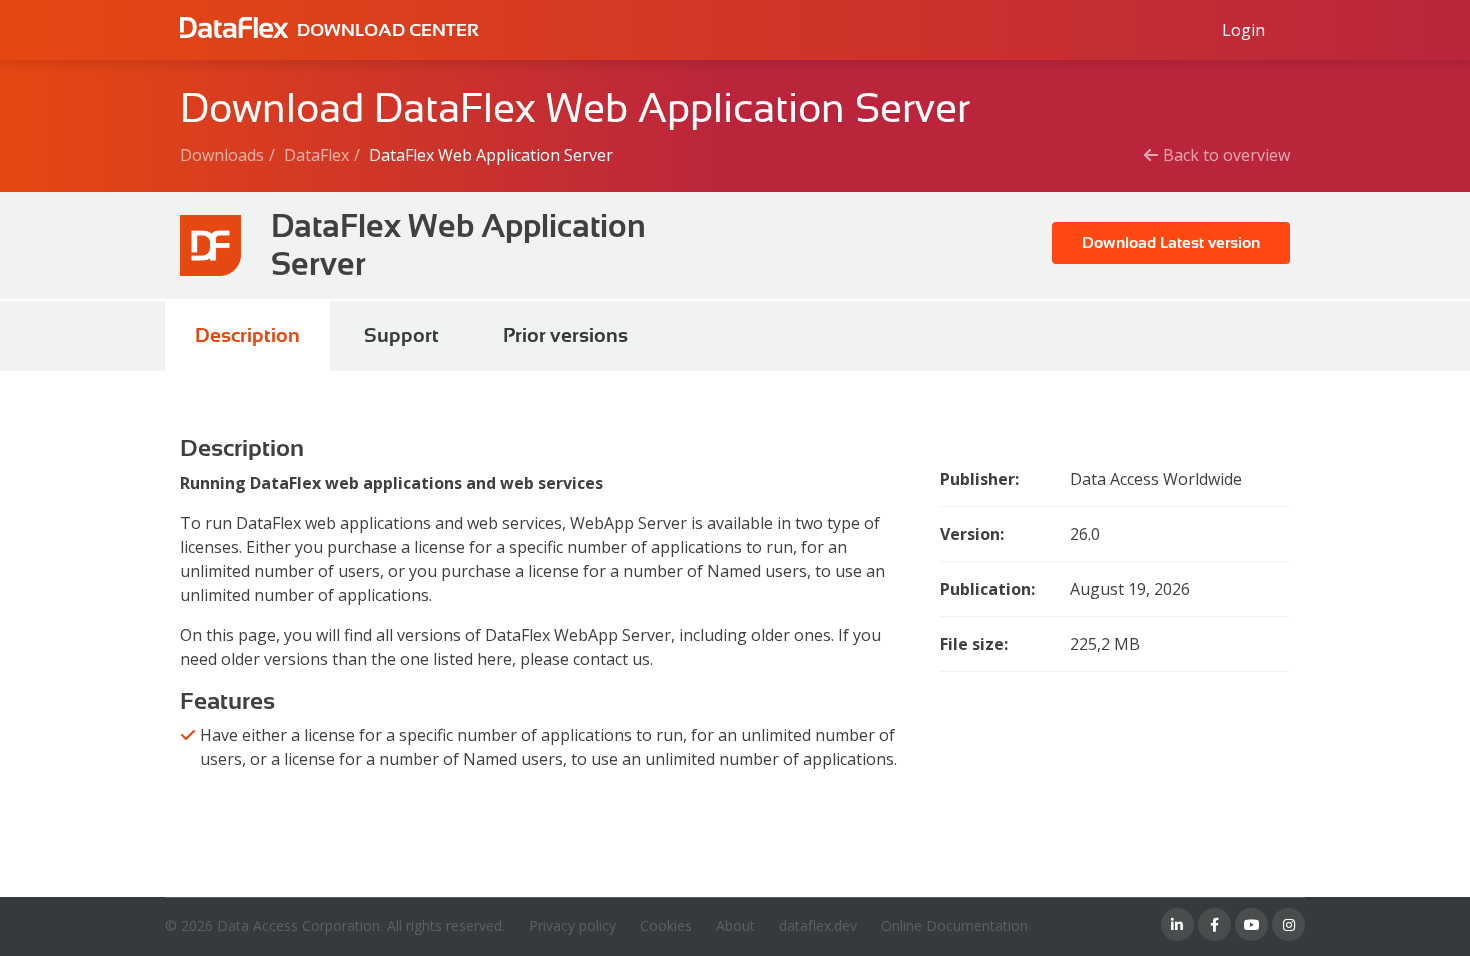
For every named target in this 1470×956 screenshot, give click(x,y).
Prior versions (565, 335)
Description (247, 335)
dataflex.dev (818, 925)
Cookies (666, 925)
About (735, 925)
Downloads (222, 155)
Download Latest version (1171, 243)
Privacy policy (572, 925)
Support (401, 335)
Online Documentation (954, 925)
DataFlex (316, 155)
